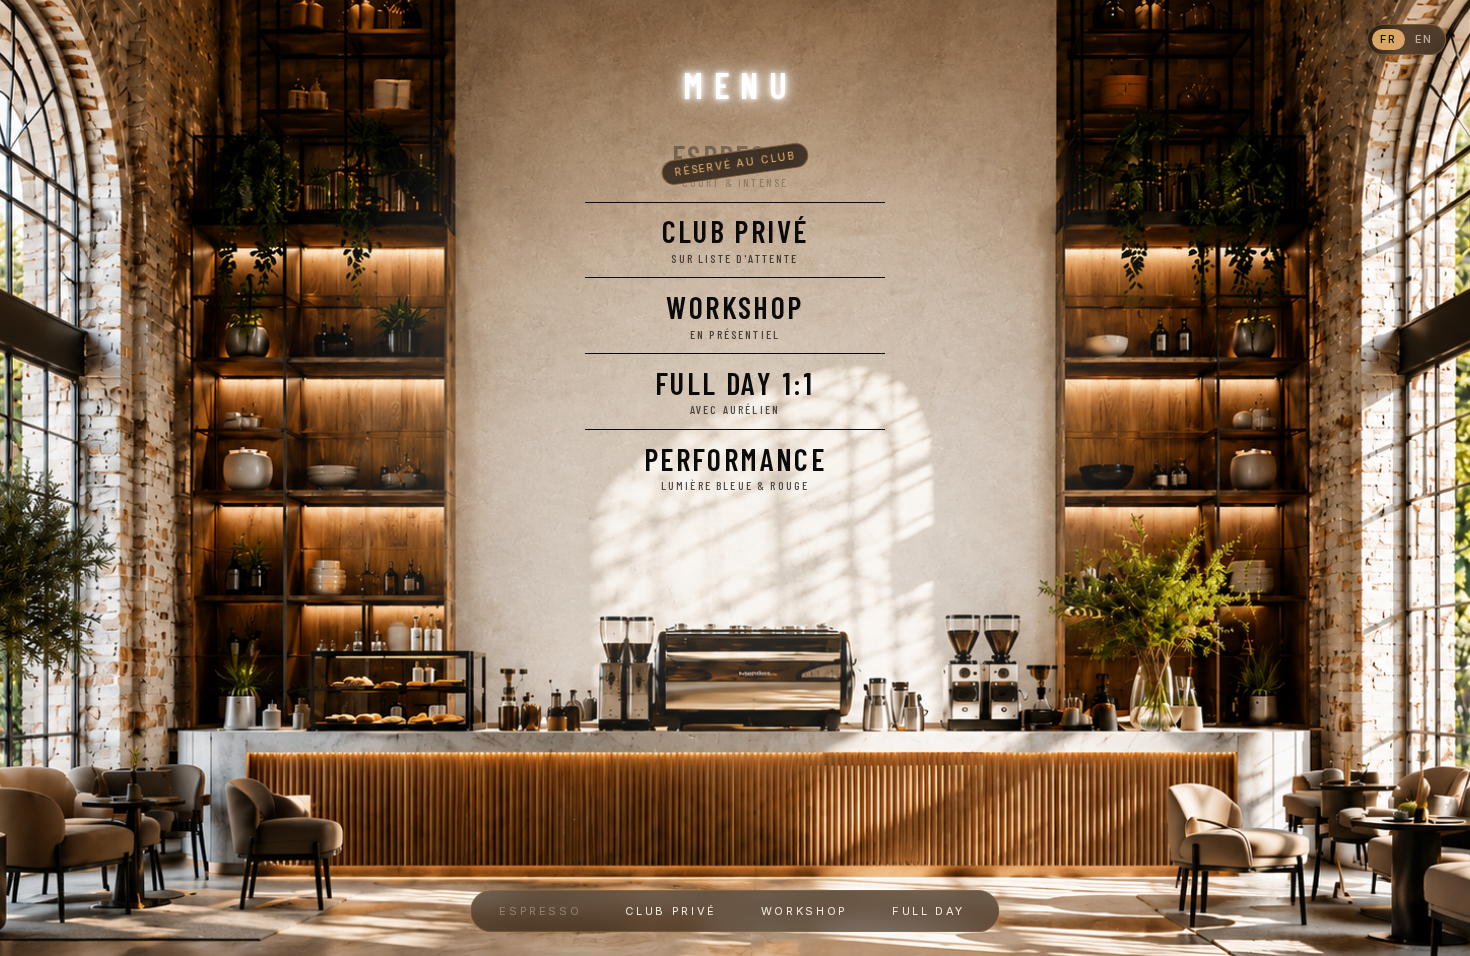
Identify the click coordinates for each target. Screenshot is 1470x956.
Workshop (804, 911)
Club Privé (670, 911)
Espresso (540, 911)
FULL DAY (931, 911)
